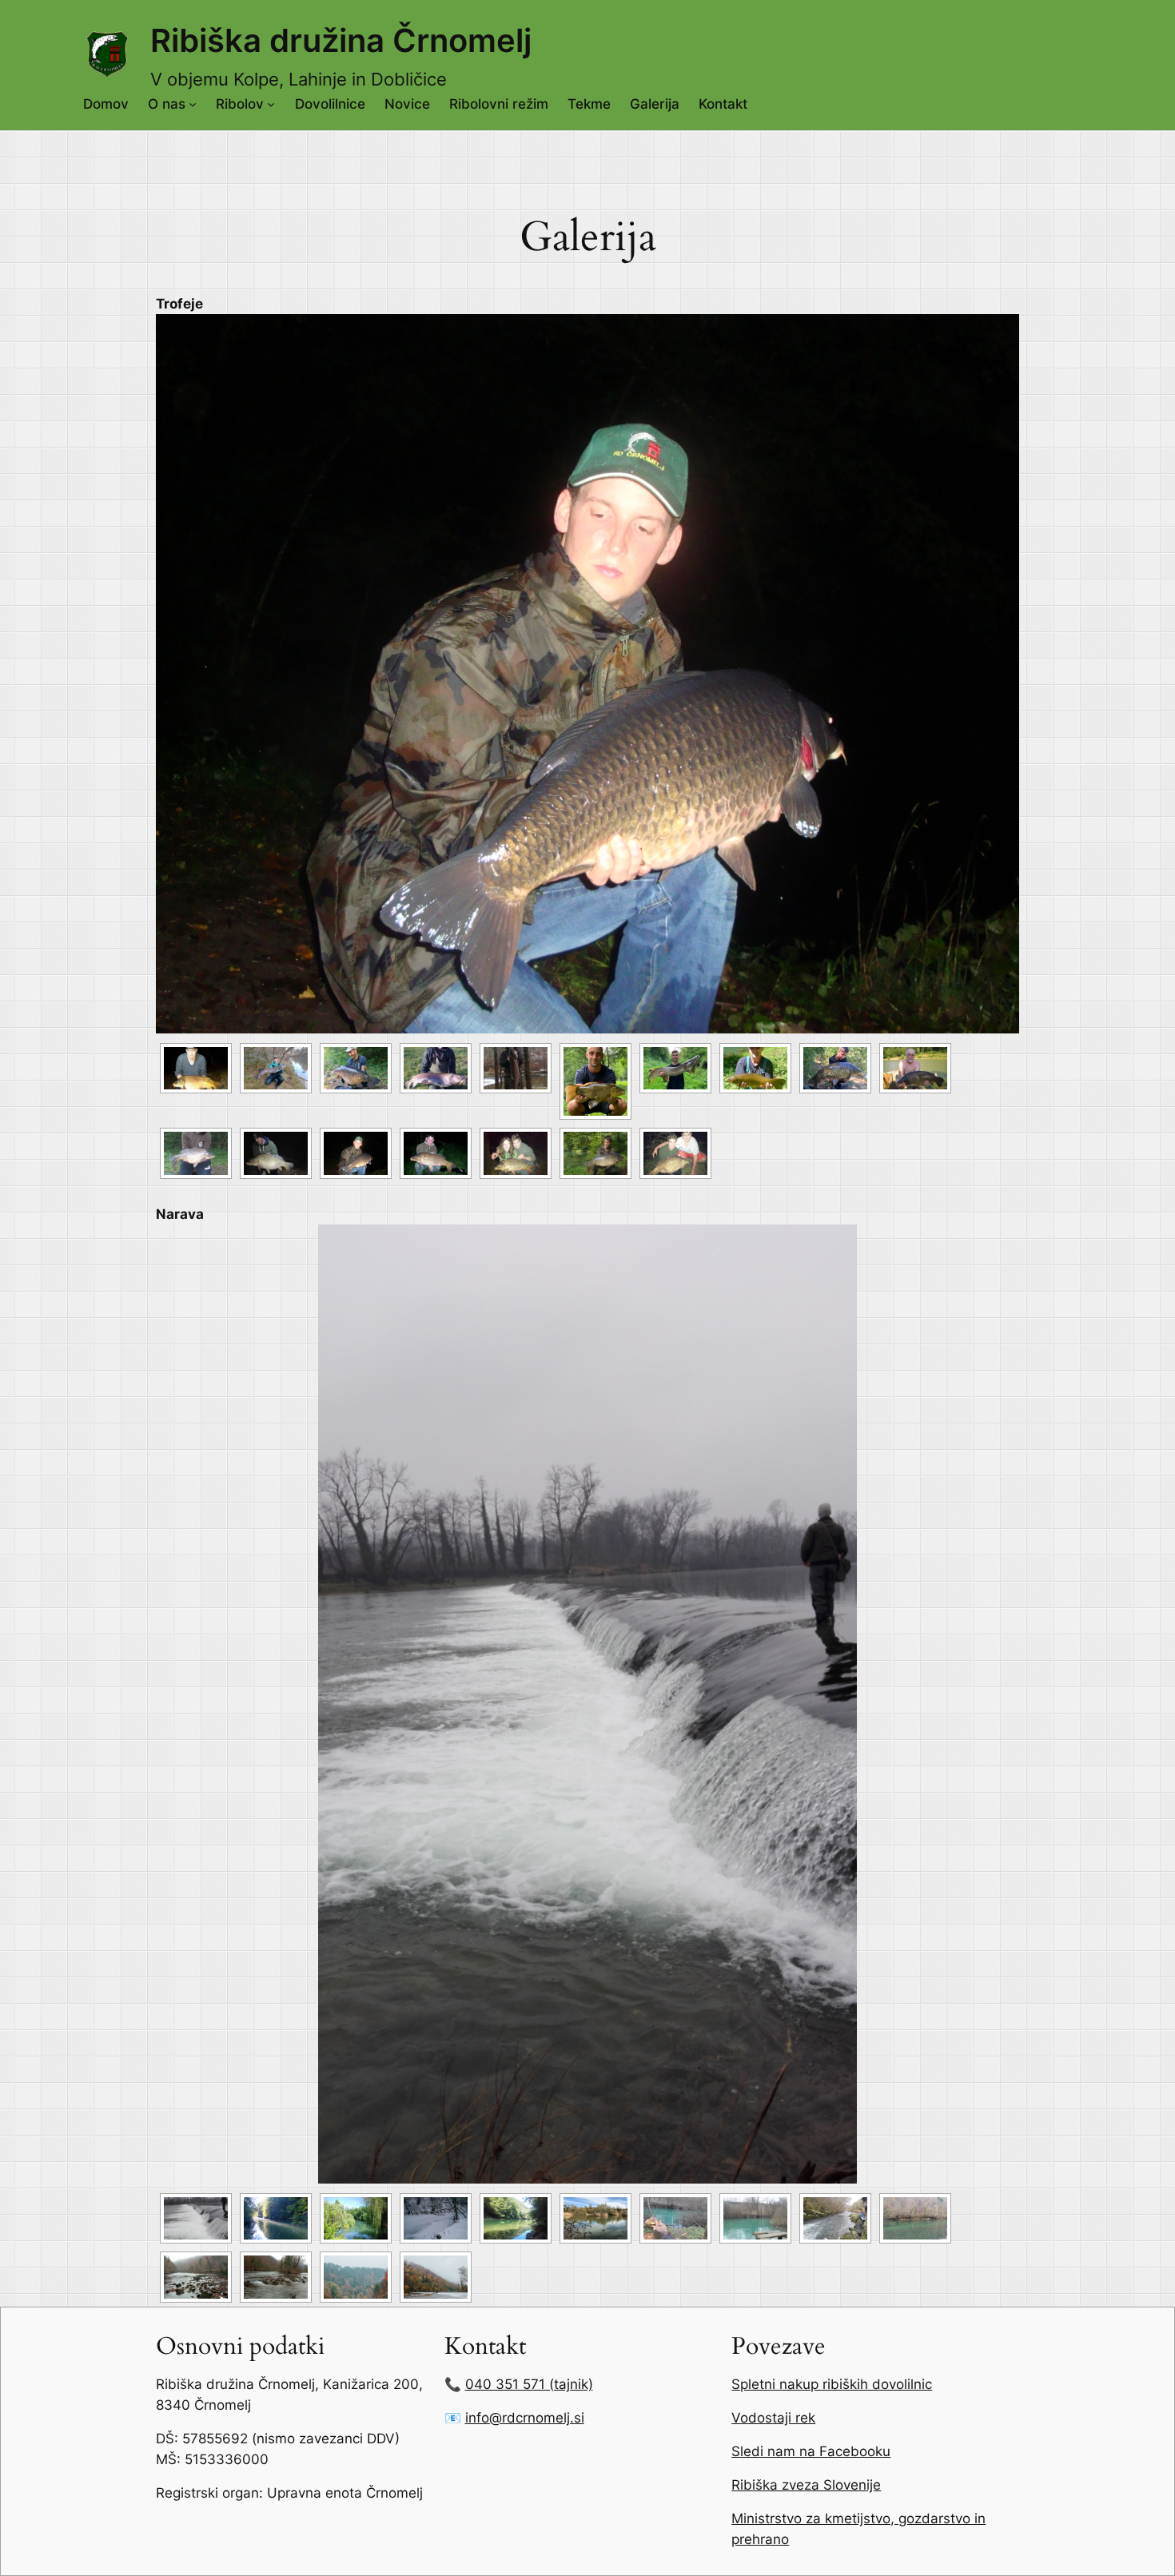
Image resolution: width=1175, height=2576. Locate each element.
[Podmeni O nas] (193, 104)
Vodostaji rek (773, 2418)
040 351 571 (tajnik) (529, 2384)
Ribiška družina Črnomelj (341, 40)
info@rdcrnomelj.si (525, 2418)
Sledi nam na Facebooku (811, 2451)
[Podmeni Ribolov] (271, 104)
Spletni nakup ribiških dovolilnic (832, 2384)
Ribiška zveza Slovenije (806, 2485)
